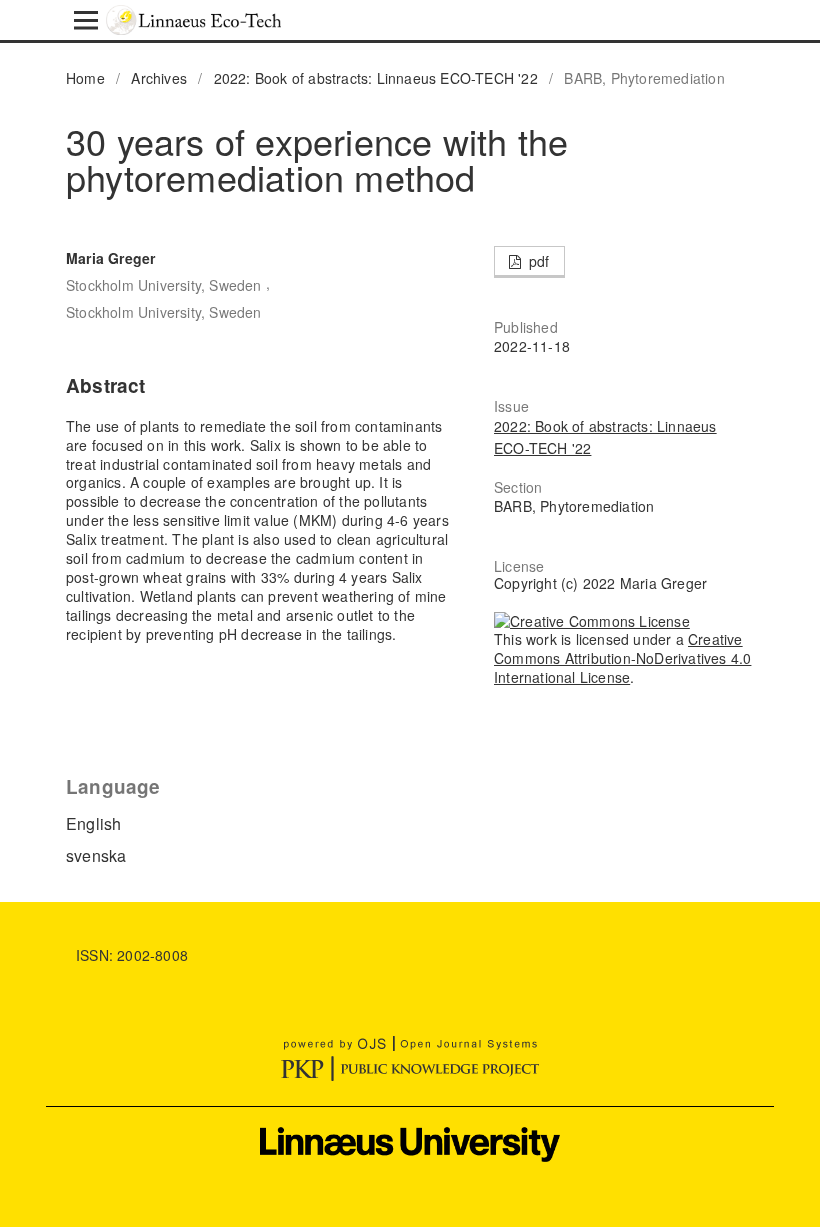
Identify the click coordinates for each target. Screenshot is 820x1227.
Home (85, 78)
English (93, 823)
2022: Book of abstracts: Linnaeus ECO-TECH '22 (376, 78)
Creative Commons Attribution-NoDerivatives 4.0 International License (622, 658)
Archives (159, 78)
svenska (96, 855)
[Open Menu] (86, 20)
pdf (537, 261)
